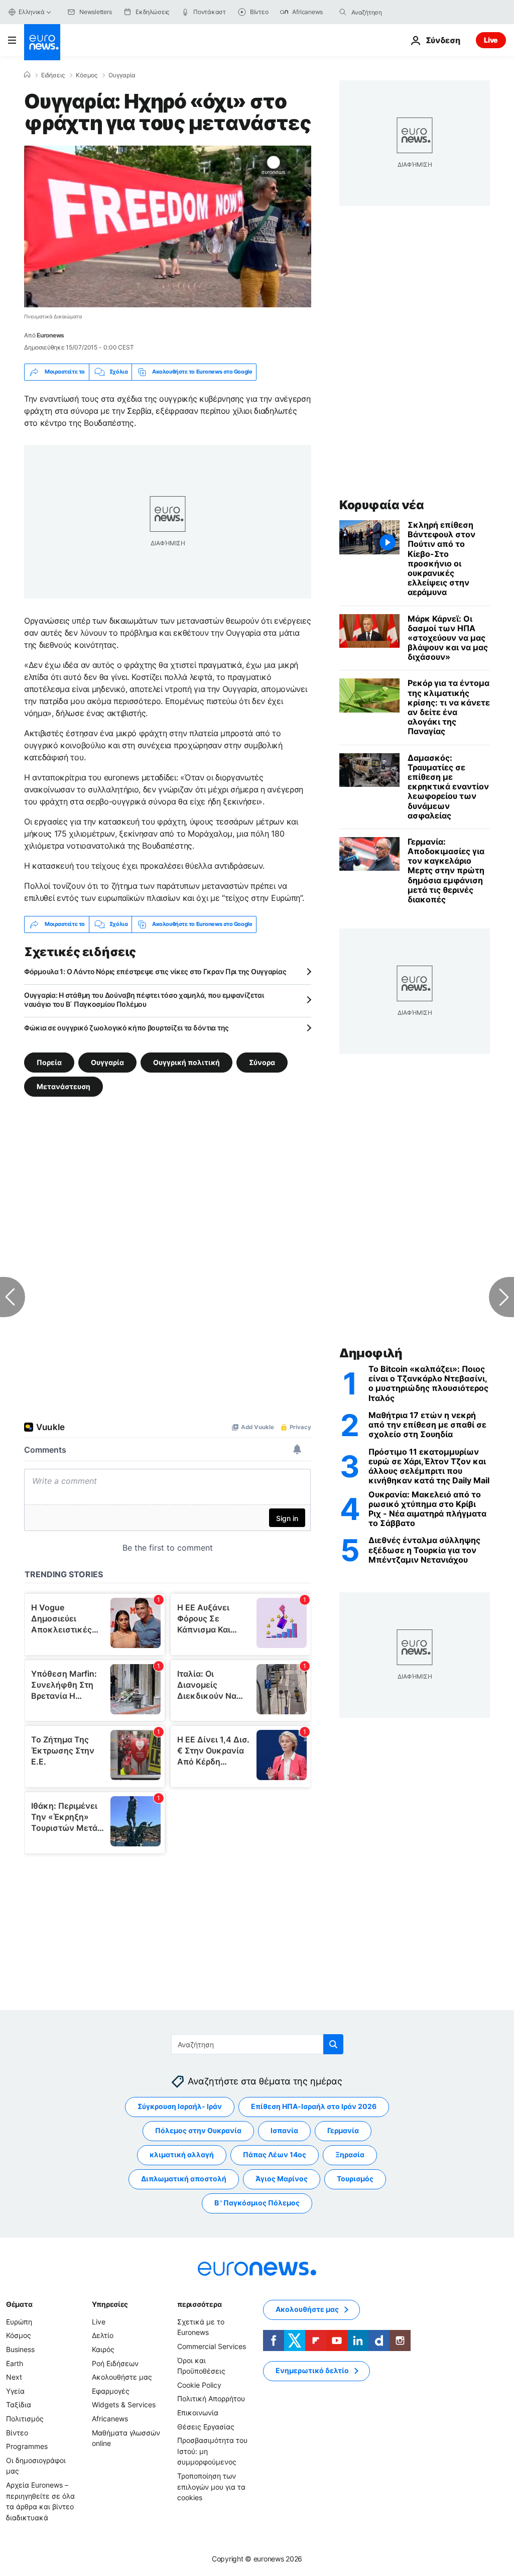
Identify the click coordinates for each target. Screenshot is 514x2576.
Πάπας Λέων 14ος (275, 2155)
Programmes (27, 2447)
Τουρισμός (355, 2179)
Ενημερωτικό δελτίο (312, 2371)
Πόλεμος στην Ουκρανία (198, 2131)
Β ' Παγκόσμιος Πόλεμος (257, 2203)
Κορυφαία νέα (381, 505)
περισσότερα (199, 2304)
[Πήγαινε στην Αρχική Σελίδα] (42, 42)
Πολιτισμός (25, 2419)
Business (20, 2349)
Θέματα (19, 2304)
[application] (168, 226)
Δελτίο (103, 2336)
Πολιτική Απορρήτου (211, 2399)
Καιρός (103, 2349)
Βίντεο (17, 2433)
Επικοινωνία (198, 2413)
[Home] (27, 75)
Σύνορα (262, 1062)
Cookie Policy (199, 2385)
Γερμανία (343, 2131)
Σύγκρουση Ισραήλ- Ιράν (180, 2107)
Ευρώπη (19, 2322)
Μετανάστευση (63, 1086)
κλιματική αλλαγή (182, 2155)
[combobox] (394, 12)
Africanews (110, 2419)
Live (491, 40)
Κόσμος (87, 75)
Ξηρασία (350, 2155)
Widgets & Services (124, 2405)
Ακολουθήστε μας (122, 2377)
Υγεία (15, 2391)
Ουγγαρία (122, 75)
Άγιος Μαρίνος (282, 2179)
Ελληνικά (32, 12)
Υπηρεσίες (110, 2304)
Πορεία (49, 1062)
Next (14, 2377)
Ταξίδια (19, 2405)
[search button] (343, 12)
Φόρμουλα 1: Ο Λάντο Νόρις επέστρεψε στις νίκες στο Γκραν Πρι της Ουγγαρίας (155, 971)
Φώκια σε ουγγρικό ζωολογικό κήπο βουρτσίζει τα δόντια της (126, 1028)
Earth (15, 2363)
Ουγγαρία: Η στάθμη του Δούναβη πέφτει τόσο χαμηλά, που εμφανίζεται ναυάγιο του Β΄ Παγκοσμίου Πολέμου (144, 1000)
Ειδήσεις (53, 75)
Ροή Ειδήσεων (115, 2363)
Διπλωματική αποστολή (184, 2179)
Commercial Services (212, 2346)
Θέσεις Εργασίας (206, 2427)
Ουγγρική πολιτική (186, 1062)
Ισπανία (284, 2131)
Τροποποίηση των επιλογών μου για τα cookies (211, 2487)
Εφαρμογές (111, 2391)
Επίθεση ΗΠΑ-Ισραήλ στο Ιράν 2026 (314, 2107)
